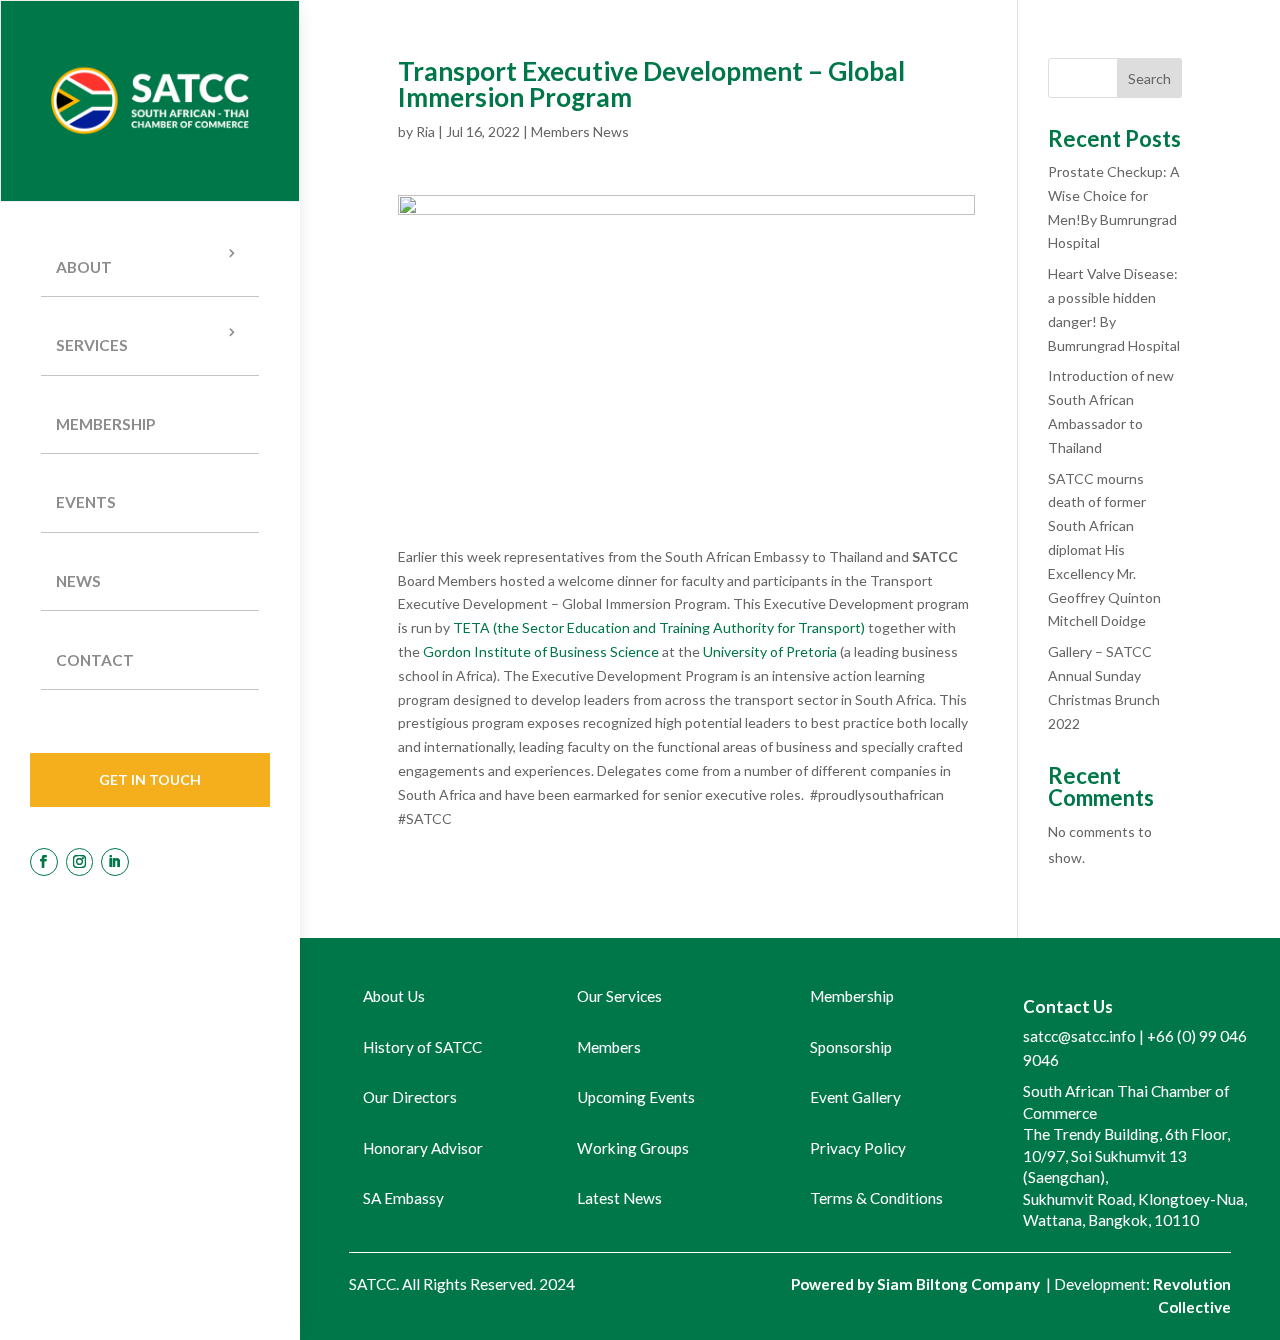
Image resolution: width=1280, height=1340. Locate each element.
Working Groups (633, 1148)
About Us (394, 996)
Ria (425, 131)
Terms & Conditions (876, 1198)
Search (1149, 78)
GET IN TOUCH (150, 779)
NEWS (78, 581)
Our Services (619, 996)
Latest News (619, 1198)
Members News (580, 131)
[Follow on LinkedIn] (115, 862)
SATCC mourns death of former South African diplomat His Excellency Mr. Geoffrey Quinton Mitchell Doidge (1104, 550)
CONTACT (95, 660)
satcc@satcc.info (1079, 1036)
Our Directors (410, 1097)
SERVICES (92, 345)
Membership (105, 424)
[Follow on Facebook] (44, 862)
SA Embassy (403, 1198)
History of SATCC (422, 1047)
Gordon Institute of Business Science (541, 651)
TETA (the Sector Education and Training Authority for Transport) (659, 627)
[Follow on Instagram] (80, 862)
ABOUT (84, 267)
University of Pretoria (770, 651)
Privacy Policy (858, 1148)
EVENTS (86, 502)
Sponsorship (851, 1047)
